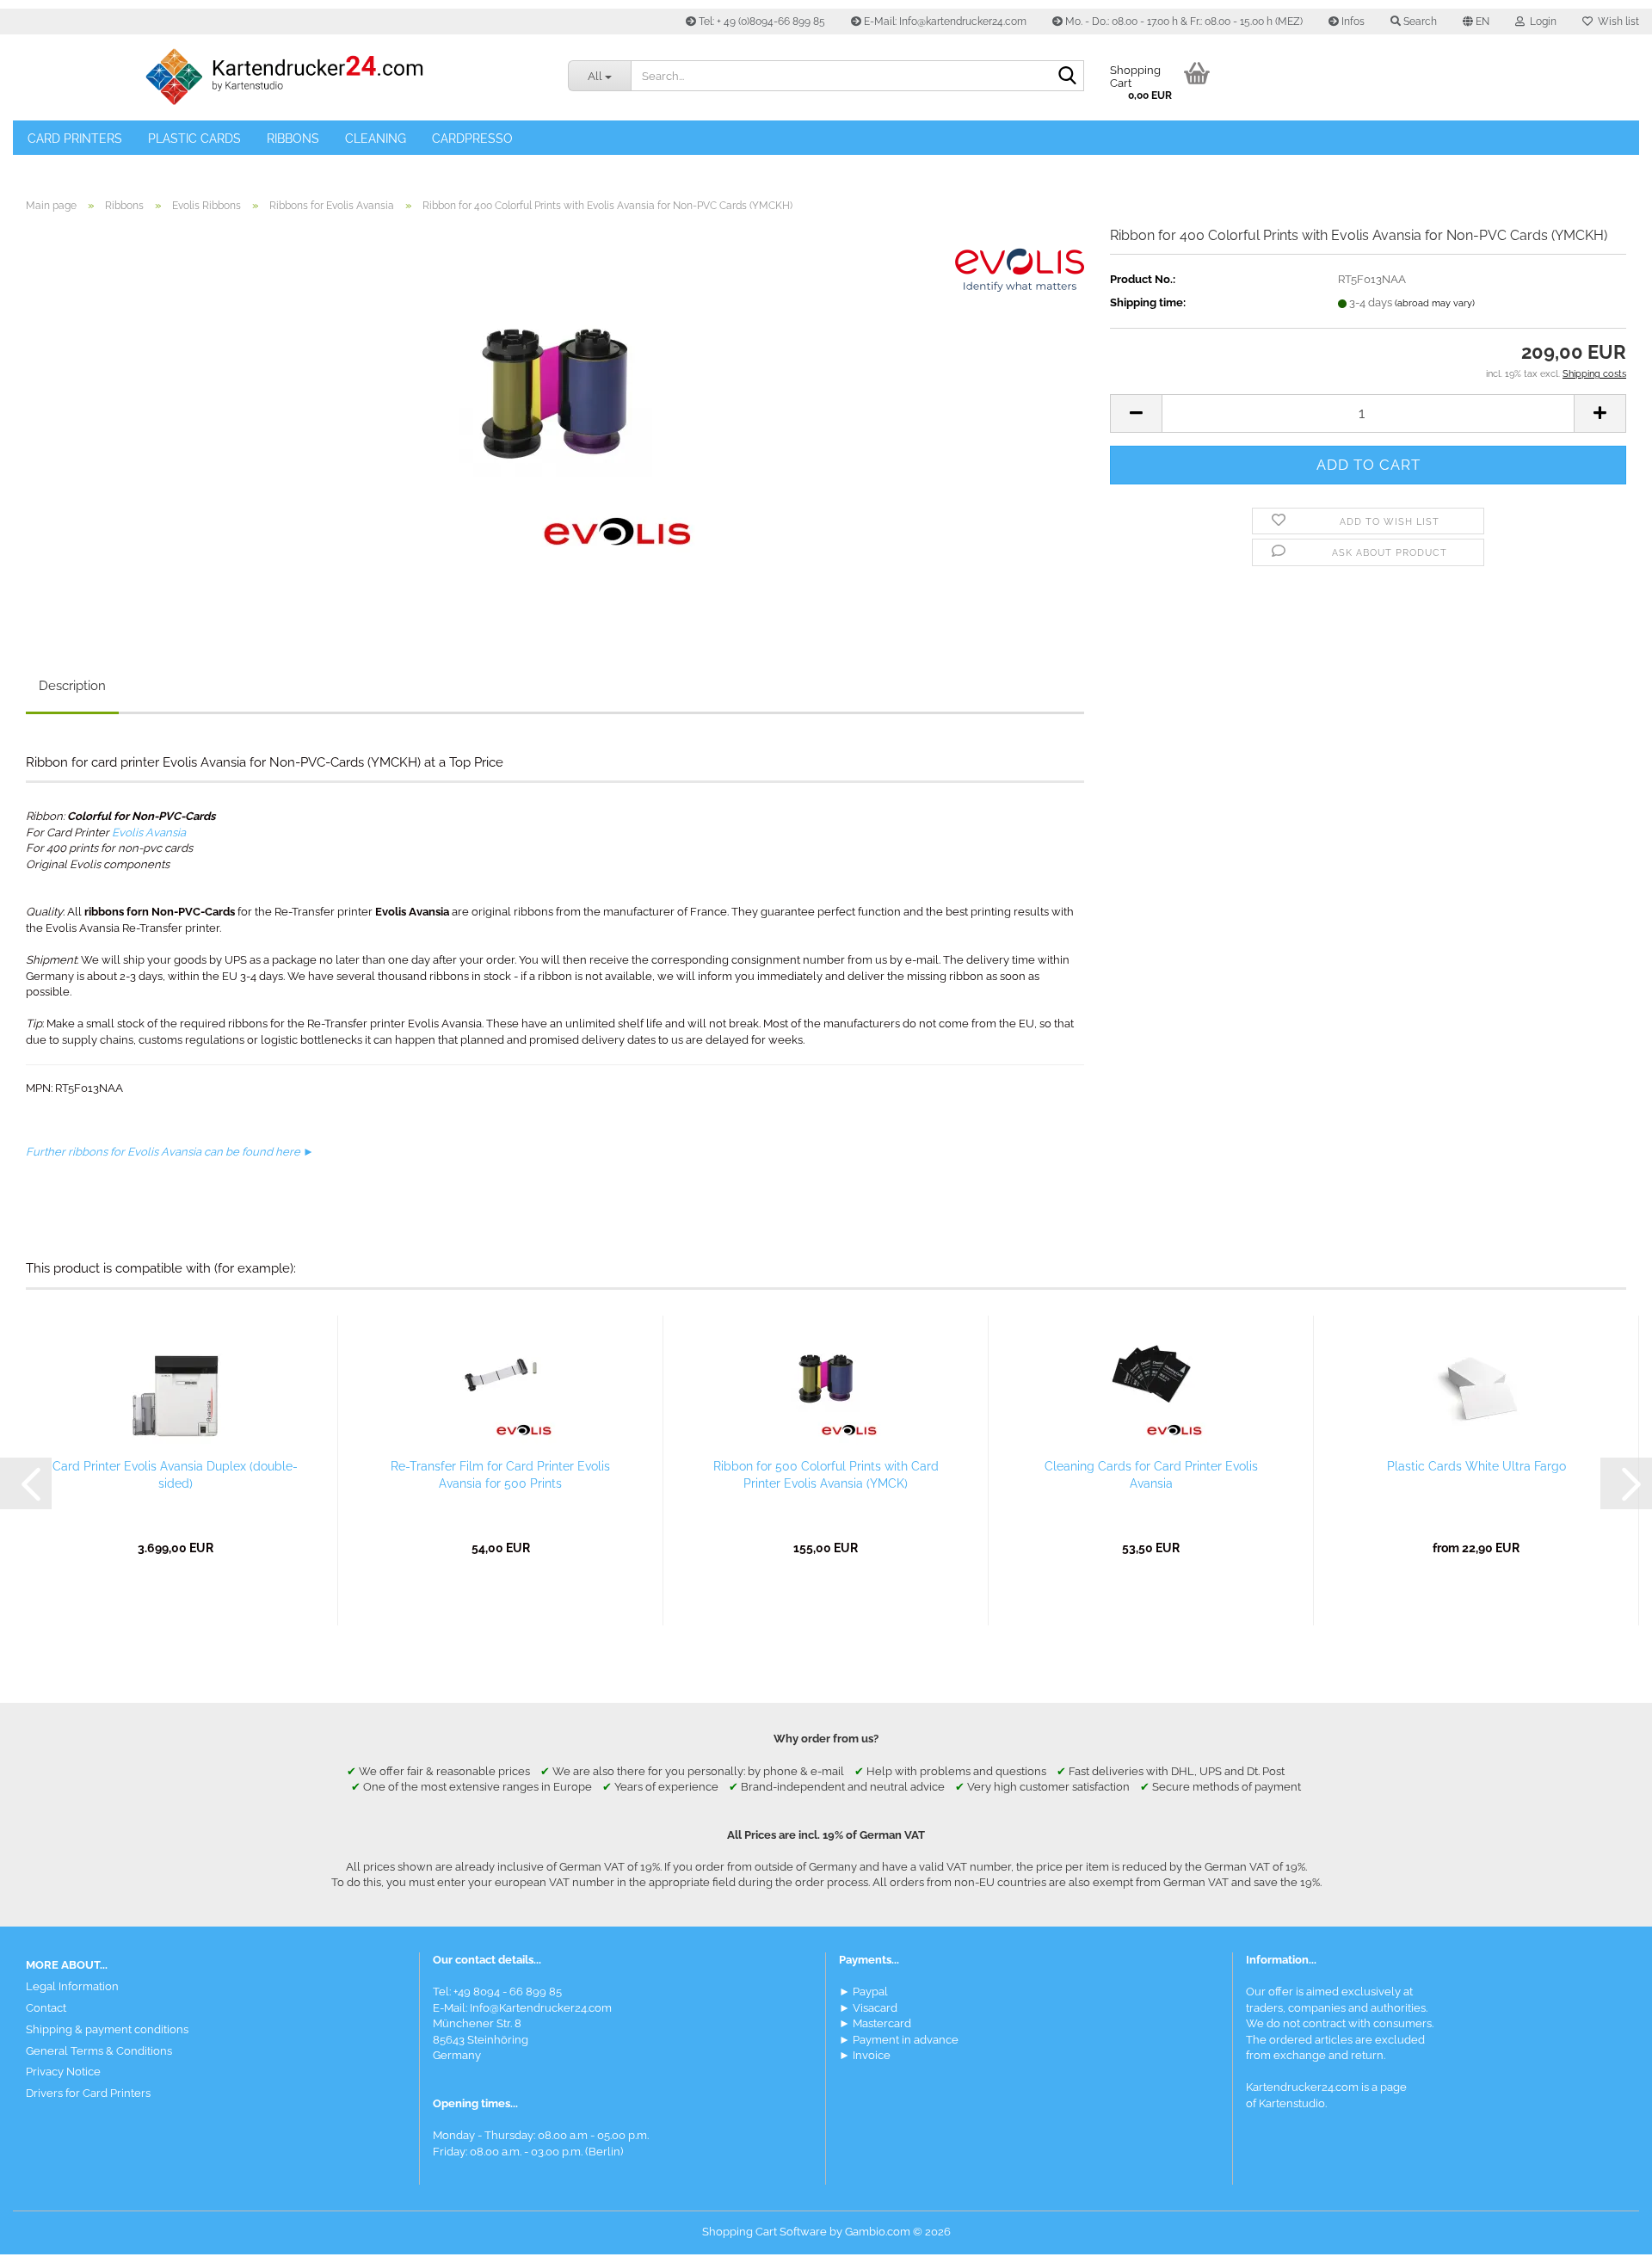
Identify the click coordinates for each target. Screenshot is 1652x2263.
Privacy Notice (63, 2072)
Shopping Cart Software (764, 2232)
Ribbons (293, 139)
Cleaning (376, 139)
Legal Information (72, 1986)
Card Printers (75, 139)
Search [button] (1419, 22)
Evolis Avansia (149, 832)
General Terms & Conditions (99, 2051)
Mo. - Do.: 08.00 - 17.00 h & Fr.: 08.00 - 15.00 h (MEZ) (1183, 22)
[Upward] (1605, 2237)
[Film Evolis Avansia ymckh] (555, 419)
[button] (1476, 22)
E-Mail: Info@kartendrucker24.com (944, 22)
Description (72, 686)
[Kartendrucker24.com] (284, 77)
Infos (1352, 22)
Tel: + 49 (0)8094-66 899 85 (761, 22)
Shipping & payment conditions (107, 2029)
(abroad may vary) (1435, 303)
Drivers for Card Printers (88, 2093)
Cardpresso (472, 139)
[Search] (1068, 77)
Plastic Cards (194, 139)
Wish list (1616, 22)
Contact (46, 2008)
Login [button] (1541, 22)
